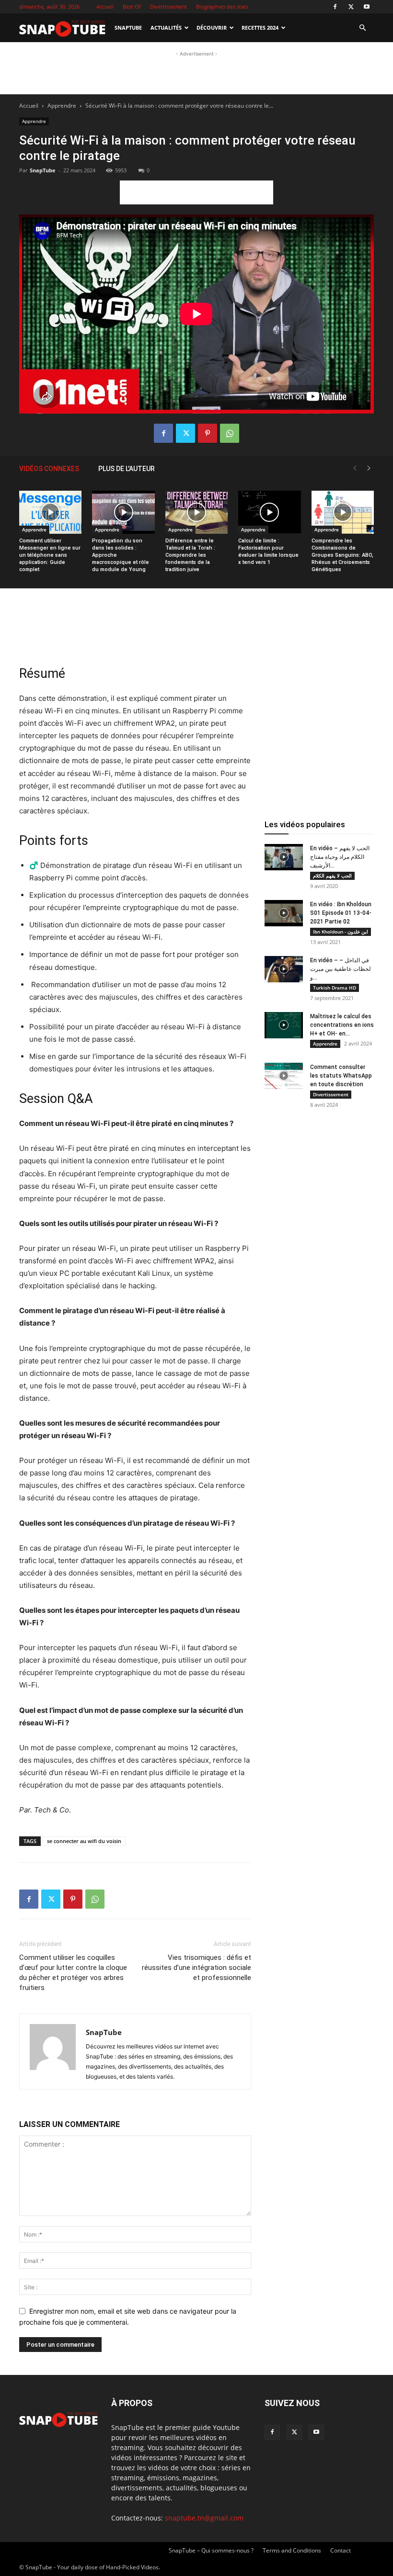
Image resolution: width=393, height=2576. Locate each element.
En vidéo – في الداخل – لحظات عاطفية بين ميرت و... (341, 969)
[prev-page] (355, 468)
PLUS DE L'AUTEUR (127, 469)
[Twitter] (351, 7)
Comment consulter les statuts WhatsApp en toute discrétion (341, 1076)
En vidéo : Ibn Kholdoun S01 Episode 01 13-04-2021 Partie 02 (341, 913)
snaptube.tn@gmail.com (204, 2518)
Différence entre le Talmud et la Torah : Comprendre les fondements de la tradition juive (190, 555)
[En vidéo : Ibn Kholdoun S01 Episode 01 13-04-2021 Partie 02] (284, 913)
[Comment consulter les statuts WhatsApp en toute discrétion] (284, 1076)
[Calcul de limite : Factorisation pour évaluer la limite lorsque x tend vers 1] (269, 512)
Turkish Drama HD (335, 988)
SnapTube (128, 28)
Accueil (105, 6)
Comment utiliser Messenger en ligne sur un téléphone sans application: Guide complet (50, 555)
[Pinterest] (208, 433)
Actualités (166, 28)
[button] (362, 28)
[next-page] (369, 468)
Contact (341, 2550)
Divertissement (168, 6)
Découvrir (212, 28)
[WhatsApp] (230, 433)
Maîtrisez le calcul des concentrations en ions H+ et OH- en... (342, 1025)
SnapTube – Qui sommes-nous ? (211, 2550)
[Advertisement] (196, 121)
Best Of (132, 6)
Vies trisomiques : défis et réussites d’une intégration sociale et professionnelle (196, 1968)
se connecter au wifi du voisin (84, 1841)
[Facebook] (335, 7)
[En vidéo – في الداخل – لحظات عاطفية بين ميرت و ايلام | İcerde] (284, 969)
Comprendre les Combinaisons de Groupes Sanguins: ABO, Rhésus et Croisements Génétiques (342, 555)
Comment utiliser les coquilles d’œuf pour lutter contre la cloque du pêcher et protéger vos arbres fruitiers (73, 1973)
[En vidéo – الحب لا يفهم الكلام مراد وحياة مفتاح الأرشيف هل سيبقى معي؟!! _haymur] (284, 857)
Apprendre (34, 529)
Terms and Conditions (292, 2550)
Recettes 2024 (260, 28)
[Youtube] (367, 7)
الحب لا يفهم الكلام (332, 876)
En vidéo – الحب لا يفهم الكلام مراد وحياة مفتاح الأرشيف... (340, 857)
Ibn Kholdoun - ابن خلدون (341, 932)
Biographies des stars (222, 6)
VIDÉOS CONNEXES (49, 469)
